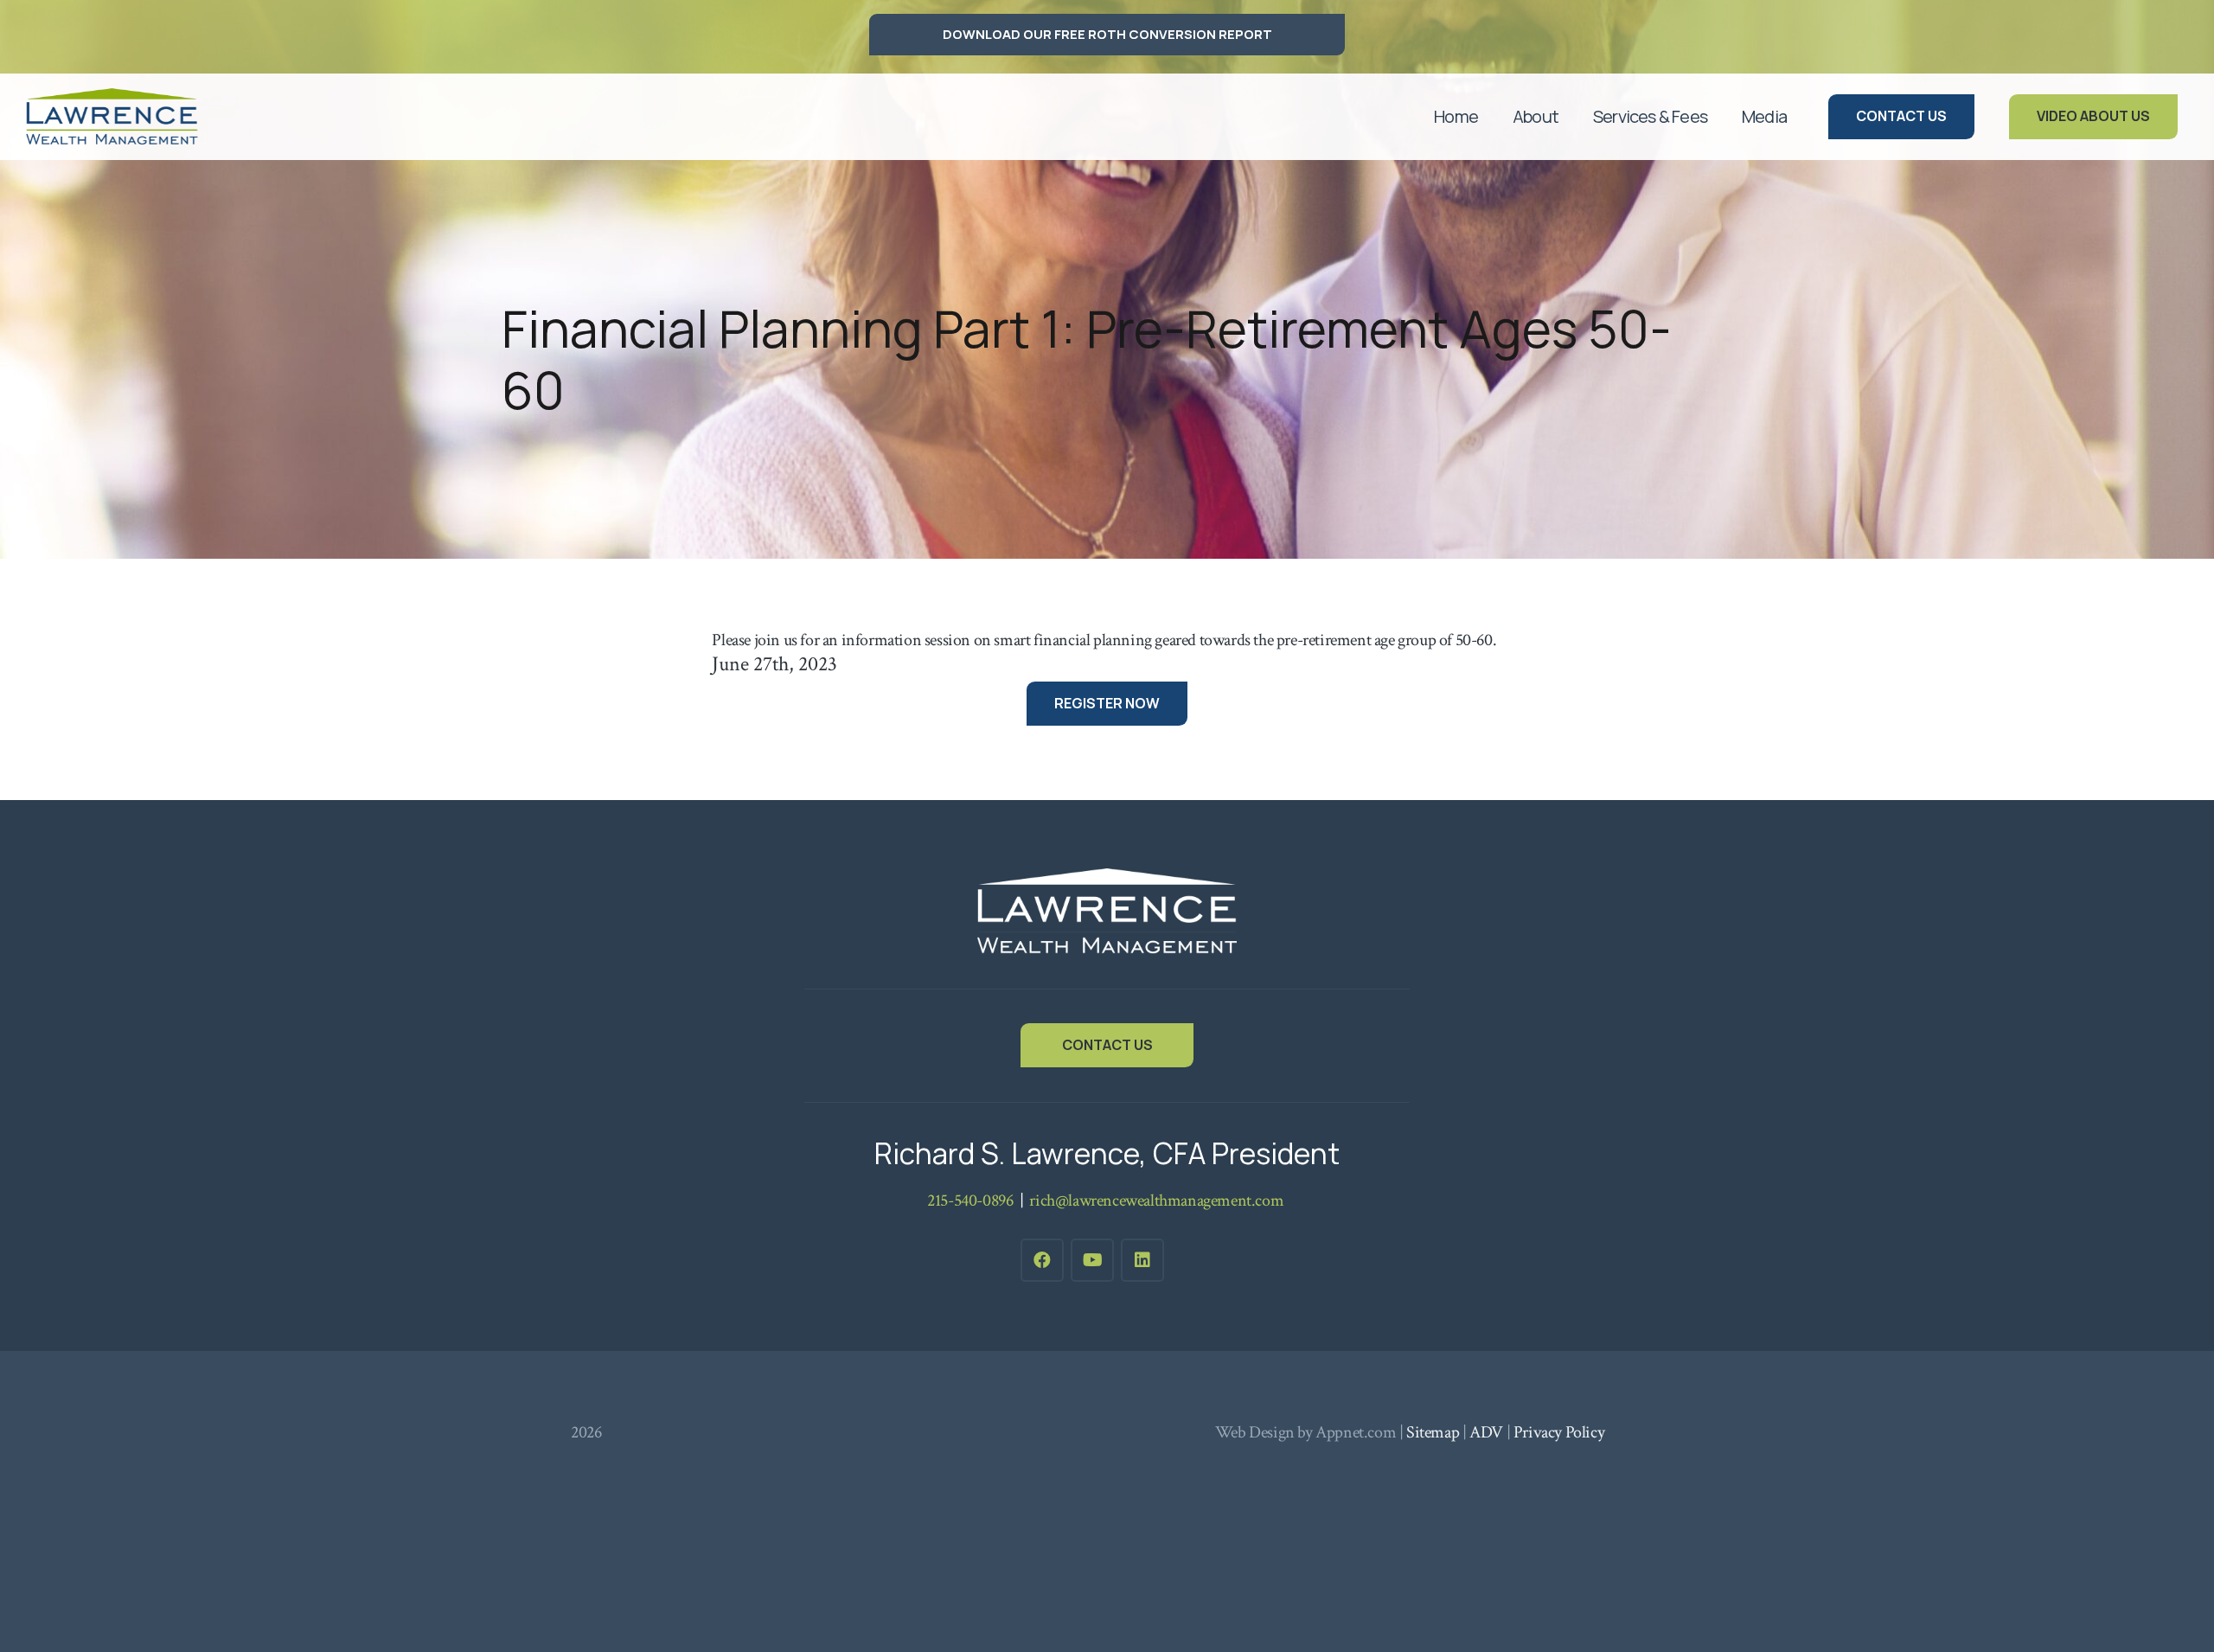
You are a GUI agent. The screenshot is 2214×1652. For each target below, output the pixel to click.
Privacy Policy (1559, 1432)
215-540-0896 (970, 1201)
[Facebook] (1042, 1260)
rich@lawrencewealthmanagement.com (1157, 1201)
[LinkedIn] (1142, 1260)
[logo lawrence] (112, 117)
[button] (1569, 117)
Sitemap (1433, 1432)
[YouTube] (1092, 1260)
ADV (1486, 1432)
